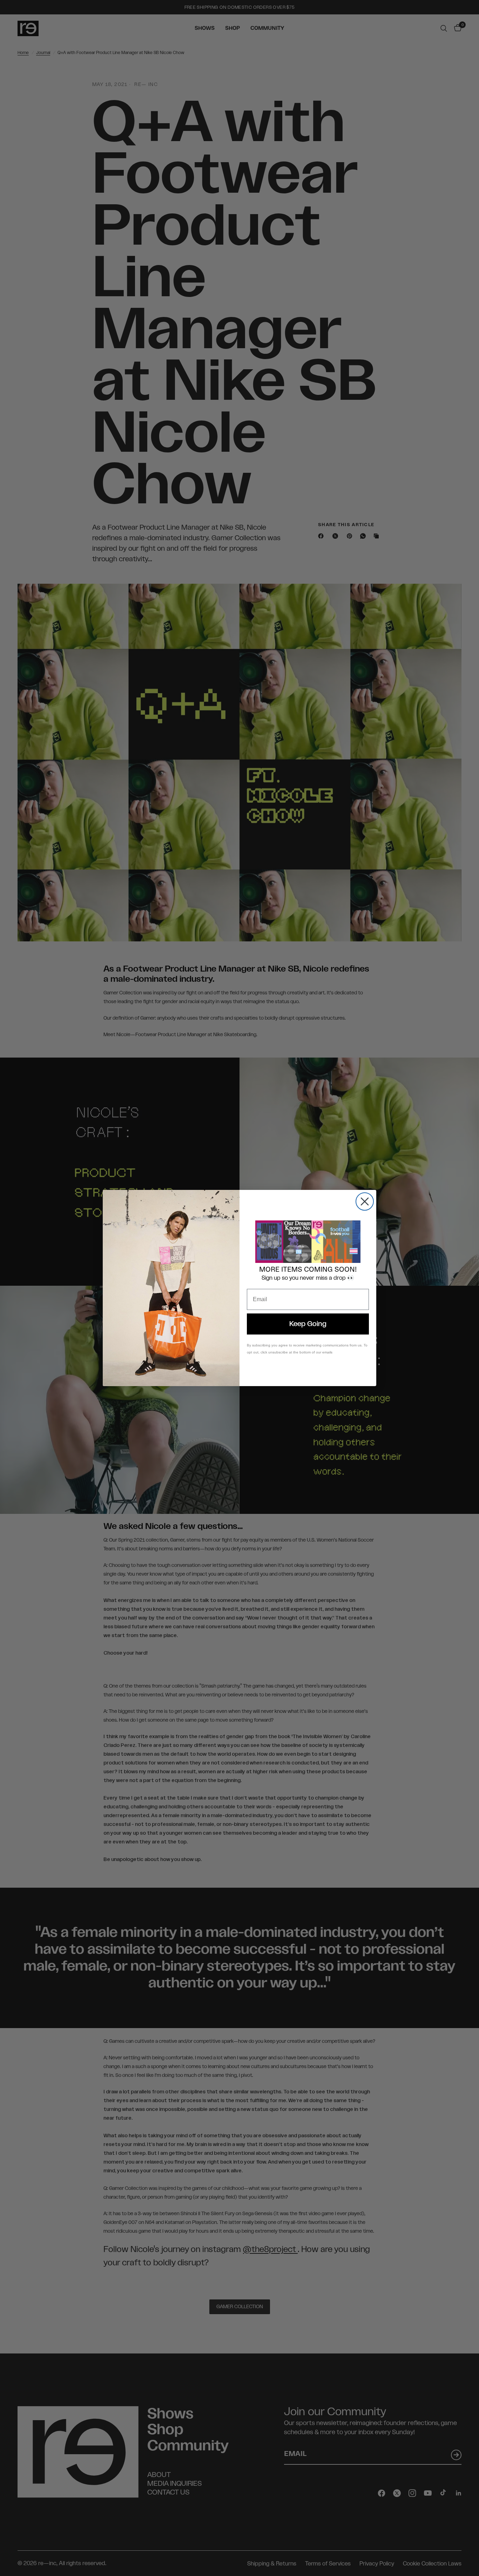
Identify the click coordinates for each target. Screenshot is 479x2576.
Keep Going (308, 1324)
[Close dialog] (365, 1201)
